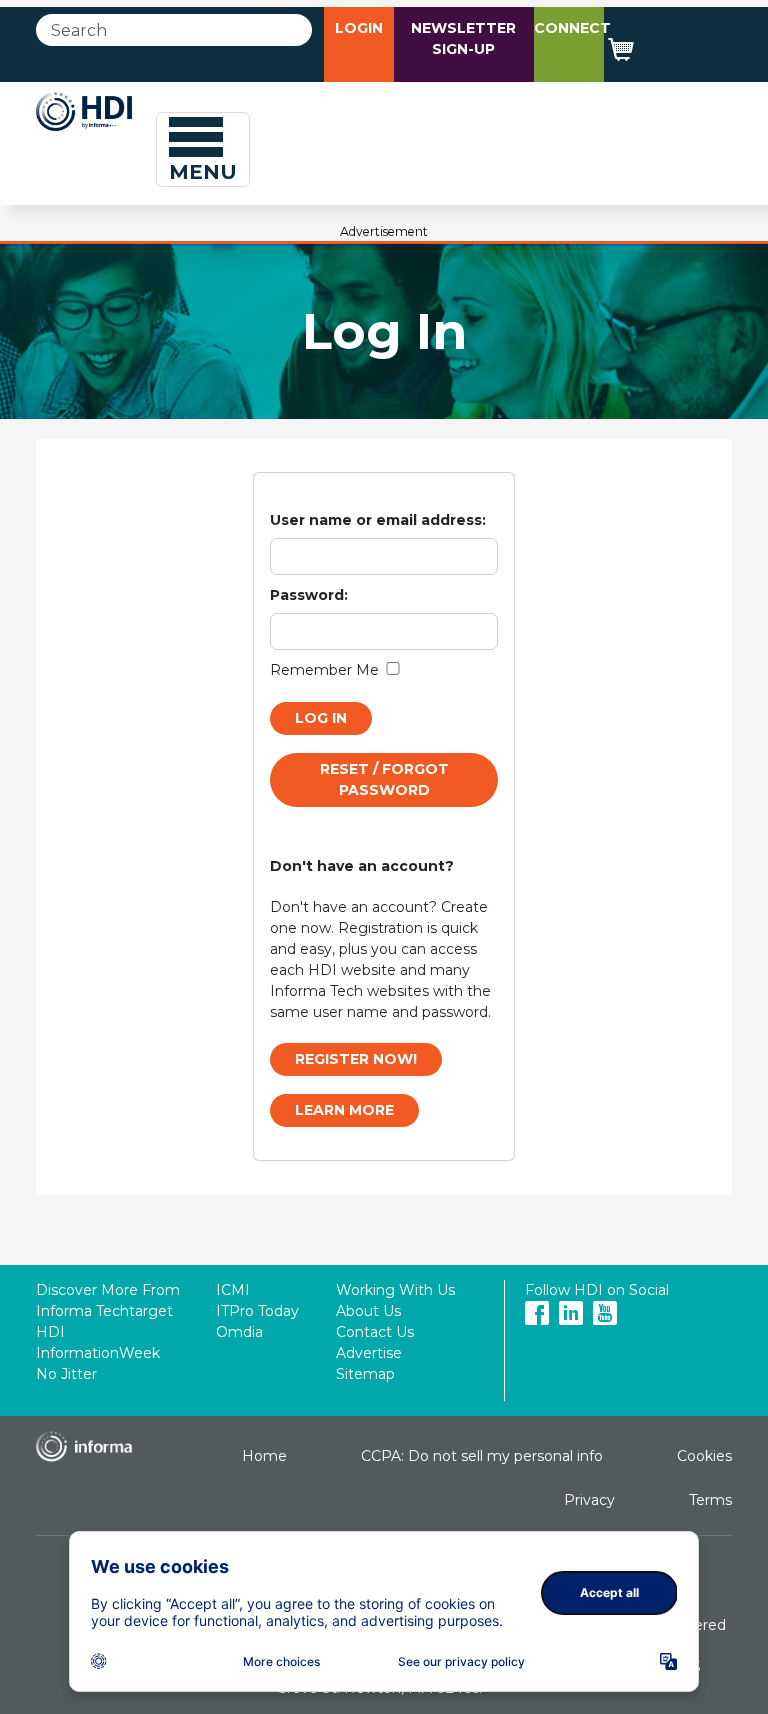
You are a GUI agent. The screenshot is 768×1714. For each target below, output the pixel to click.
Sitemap (365, 1374)
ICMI (233, 1290)
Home (264, 1456)
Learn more (344, 1110)
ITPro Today (257, 1311)
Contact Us (375, 1332)
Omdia (239, 1332)
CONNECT (572, 28)
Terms (710, 1500)
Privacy (589, 1500)
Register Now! (356, 1059)
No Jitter (66, 1374)
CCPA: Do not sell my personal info (482, 1456)
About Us (368, 1311)
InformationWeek (98, 1353)
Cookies (704, 1456)
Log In (321, 718)
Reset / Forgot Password (384, 779)
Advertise (369, 1353)
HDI (50, 1332)
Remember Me (324, 670)
